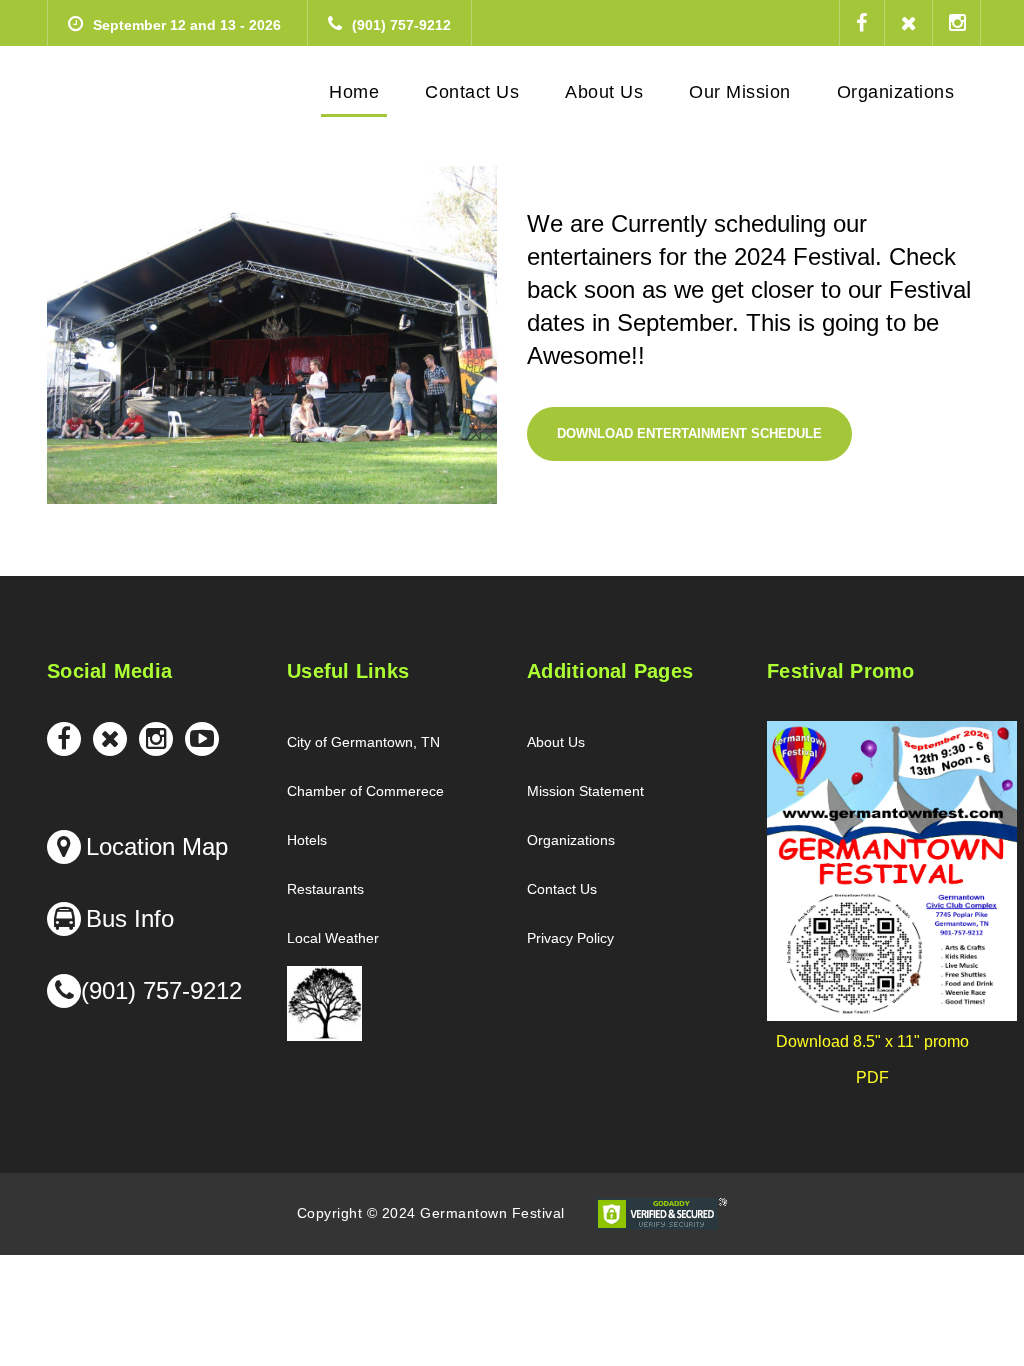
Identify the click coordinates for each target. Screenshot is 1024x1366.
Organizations (571, 840)
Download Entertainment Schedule (689, 433)
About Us (556, 742)
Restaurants (325, 889)
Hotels (307, 840)
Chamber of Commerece (365, 791)
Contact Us (562, 889)
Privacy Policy (570, 938)
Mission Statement (585, 791)
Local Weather (333, 938)
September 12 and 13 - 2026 (187, 25)
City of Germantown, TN (363, 742)
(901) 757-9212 (401, 25)
